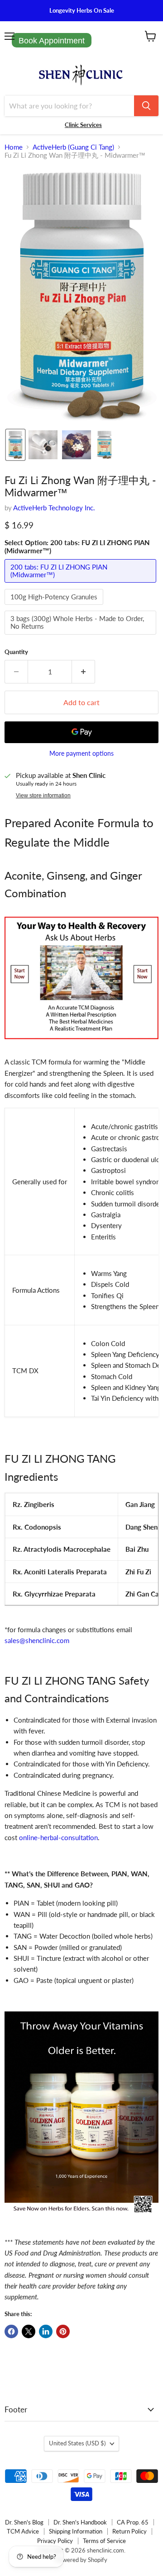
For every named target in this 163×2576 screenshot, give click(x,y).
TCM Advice (23, 2531)
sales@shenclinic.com (37, 1640)
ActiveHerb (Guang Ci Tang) (73, 147)
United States (77, 2443)
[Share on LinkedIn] (46, 2331)
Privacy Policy (55, 2541)
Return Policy (129, 2531)
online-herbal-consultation (58, 1837)
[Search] (146, 106)
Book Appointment (52, 41)
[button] (15, 445)
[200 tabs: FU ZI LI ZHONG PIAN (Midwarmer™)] (81, 584)
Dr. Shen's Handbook (80, 2522)
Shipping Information (76, 2531)
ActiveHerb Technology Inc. (54, 508)
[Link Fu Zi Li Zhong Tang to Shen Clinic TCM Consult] (81, 1044)
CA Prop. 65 (133, 2522)
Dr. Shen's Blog (24, 2522)
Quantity (16, 652)
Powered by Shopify (81, 2560)
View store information (43, 796)
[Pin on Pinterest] (63, 2331)
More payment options (81, 753)
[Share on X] (29, 2331)
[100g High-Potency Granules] (55, 607)
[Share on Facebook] (11, 2331)
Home (14, 147)
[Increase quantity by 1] (84, 672)
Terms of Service (104, 2541)
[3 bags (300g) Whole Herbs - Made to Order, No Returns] (81, 636)
